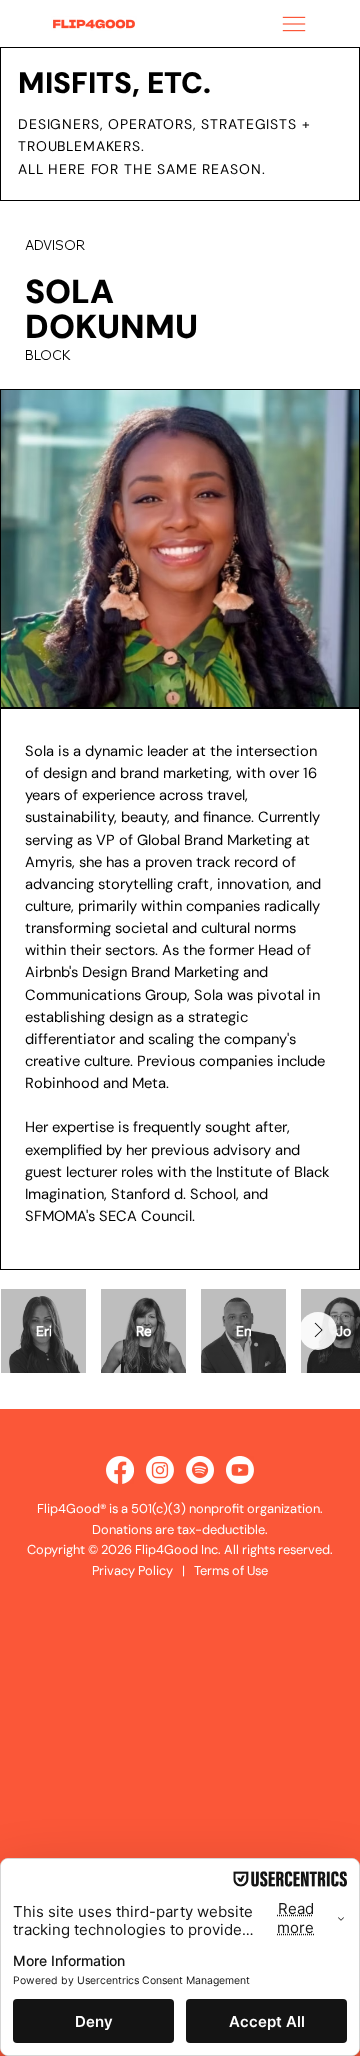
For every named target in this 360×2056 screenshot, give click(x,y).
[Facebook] (120, 1470)
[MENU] (290, 23)
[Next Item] (318, 1331)
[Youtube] (240, 1470)
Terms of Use (231, 1570)
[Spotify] (200, 1470)
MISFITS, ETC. (114, 83)
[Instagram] (160, 1470)
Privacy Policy (132, 1570)
